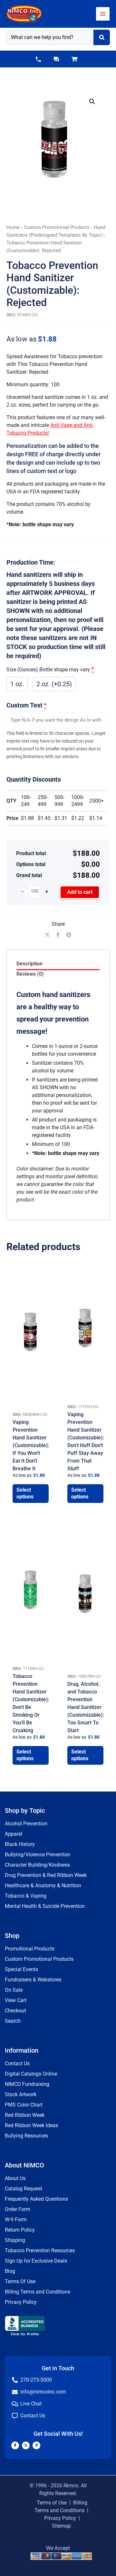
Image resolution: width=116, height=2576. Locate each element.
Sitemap (61, 2526)
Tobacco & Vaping (26, 1896)
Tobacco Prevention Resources (40, 2250)
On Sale (14, 1990)
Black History (20, 1844)
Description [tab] (29, 964)
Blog (10, 2271)
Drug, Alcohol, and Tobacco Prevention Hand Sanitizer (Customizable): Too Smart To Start (86, 1707)
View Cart (16, 2000)
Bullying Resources (26, 2136)
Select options (25, 1493)
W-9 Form (16, 2220)
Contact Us (17, 2063)
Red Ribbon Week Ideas (31, 2125)
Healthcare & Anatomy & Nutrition (43, 1885)
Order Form (18, 2209)
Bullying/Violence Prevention (38, 1855)
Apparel (14, 1834)
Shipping (15, 2240)
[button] (38, 59)
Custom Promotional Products (57, 227)
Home (13, 227)
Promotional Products (30, 1949)
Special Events (21, 1969)
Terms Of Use (20, 2281)
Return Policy (20, 2230)
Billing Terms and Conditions (38, 2292)
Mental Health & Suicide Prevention (45, 1906)
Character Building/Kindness (37, 1865)
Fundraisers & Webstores (33, 1980)
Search (13, 2021)
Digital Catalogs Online (31, 2074)
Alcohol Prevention (26, 1824)
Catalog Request (24, 2189)
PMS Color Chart (24, 2105)
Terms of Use (52, 2503)
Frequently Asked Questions (36, 2199)
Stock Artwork (21, 2094)
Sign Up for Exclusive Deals (36, 2261)
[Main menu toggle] (103, 14)
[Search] (102, 37)
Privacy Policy (21, 2302)
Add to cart (80, 892)
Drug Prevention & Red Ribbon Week (46, 1875)
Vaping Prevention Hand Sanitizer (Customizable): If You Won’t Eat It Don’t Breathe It (31, 1445)
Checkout (15, 2011)
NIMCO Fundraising (27, 2084)
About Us (15, 2178)
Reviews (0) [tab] (30, 974)
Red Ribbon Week (25, 2115)
